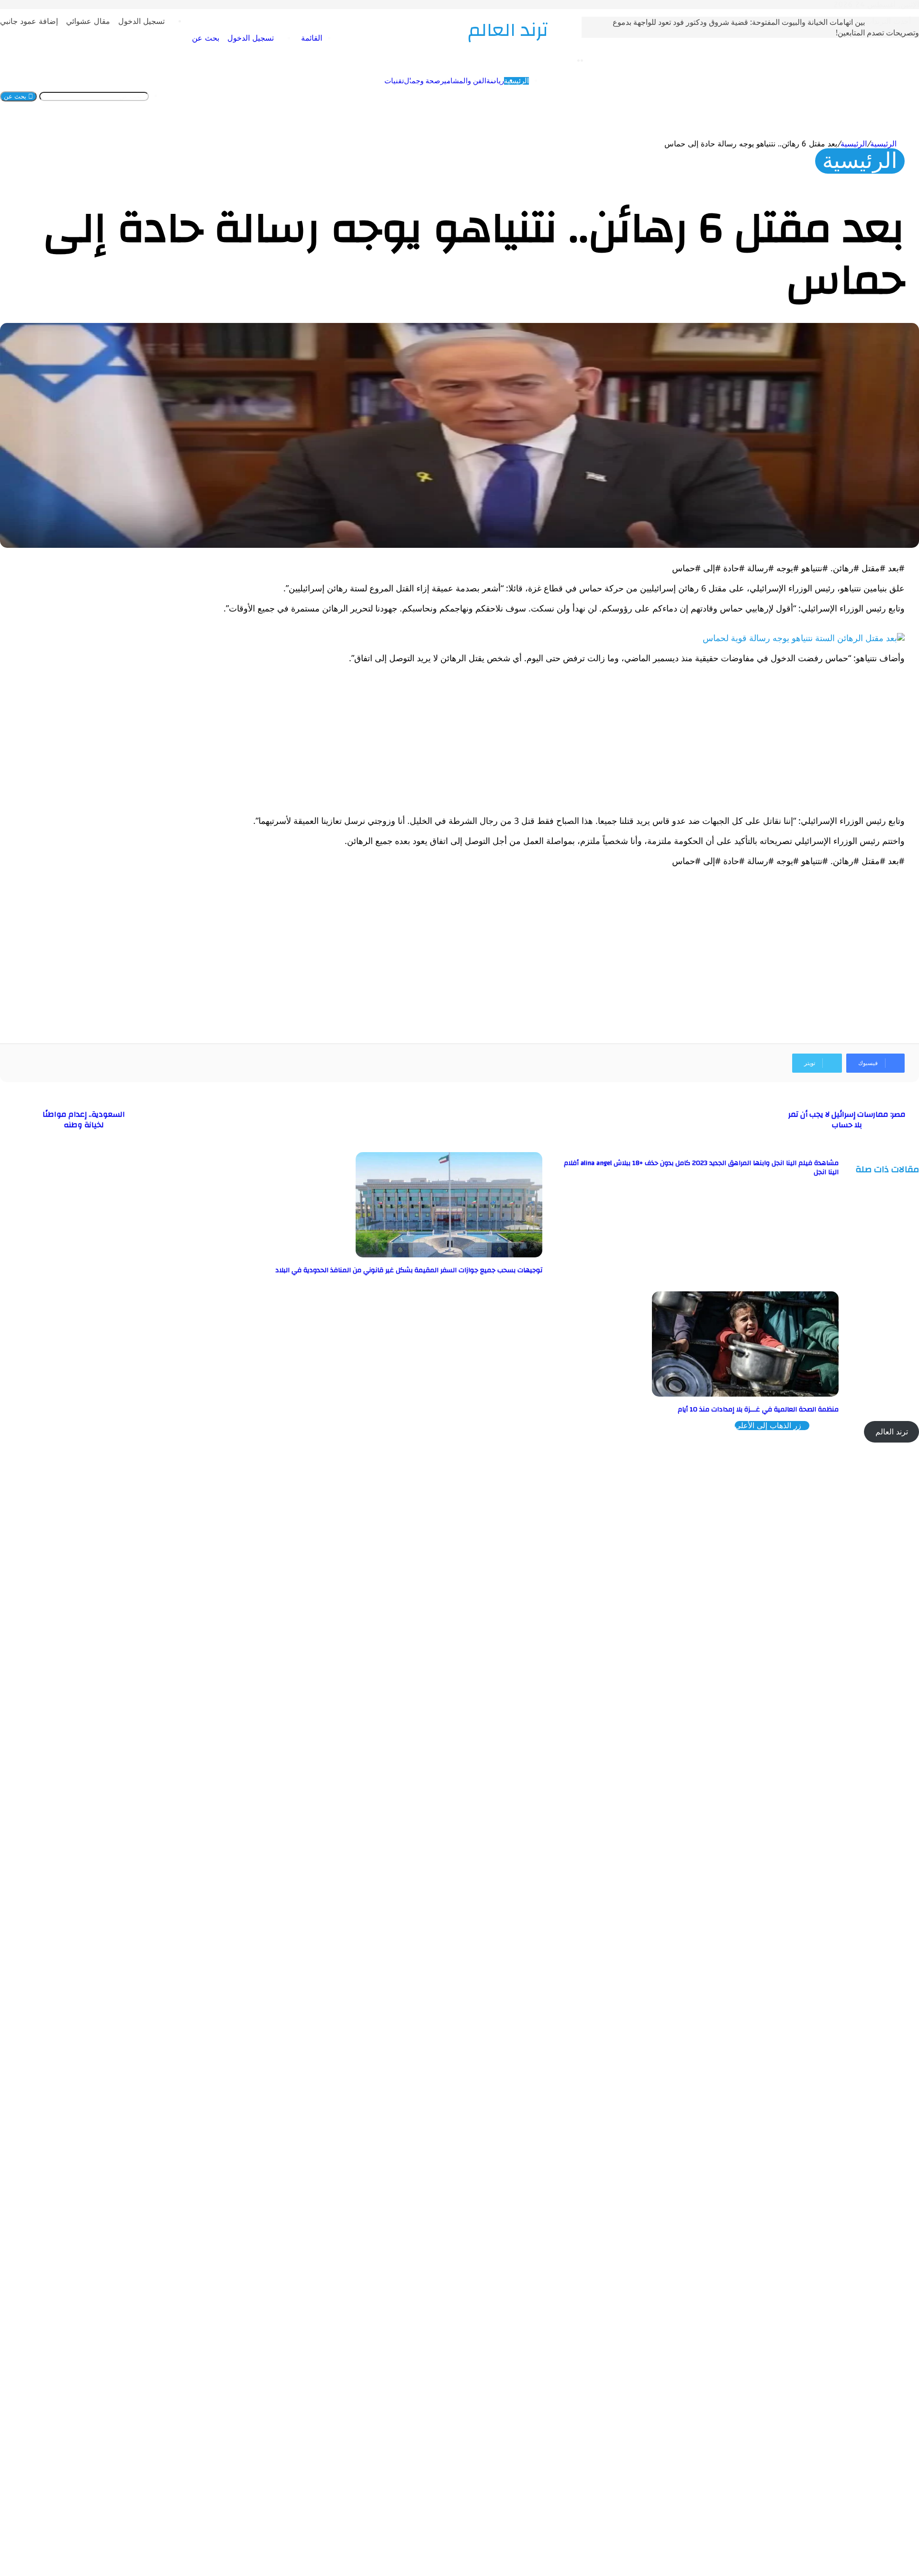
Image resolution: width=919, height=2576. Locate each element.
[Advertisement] (617, 739)
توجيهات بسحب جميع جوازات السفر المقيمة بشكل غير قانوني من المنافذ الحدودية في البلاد (409, 1270)
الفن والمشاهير (404, 96)
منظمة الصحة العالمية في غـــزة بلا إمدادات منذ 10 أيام (758, 1410)
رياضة (436, 96)
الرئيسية (457, 96)
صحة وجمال (363, 96)
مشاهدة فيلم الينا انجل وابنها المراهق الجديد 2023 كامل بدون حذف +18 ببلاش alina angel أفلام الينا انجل (701, 1168)
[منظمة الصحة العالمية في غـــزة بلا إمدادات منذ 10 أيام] (745, 1394)
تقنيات (335, 96)
